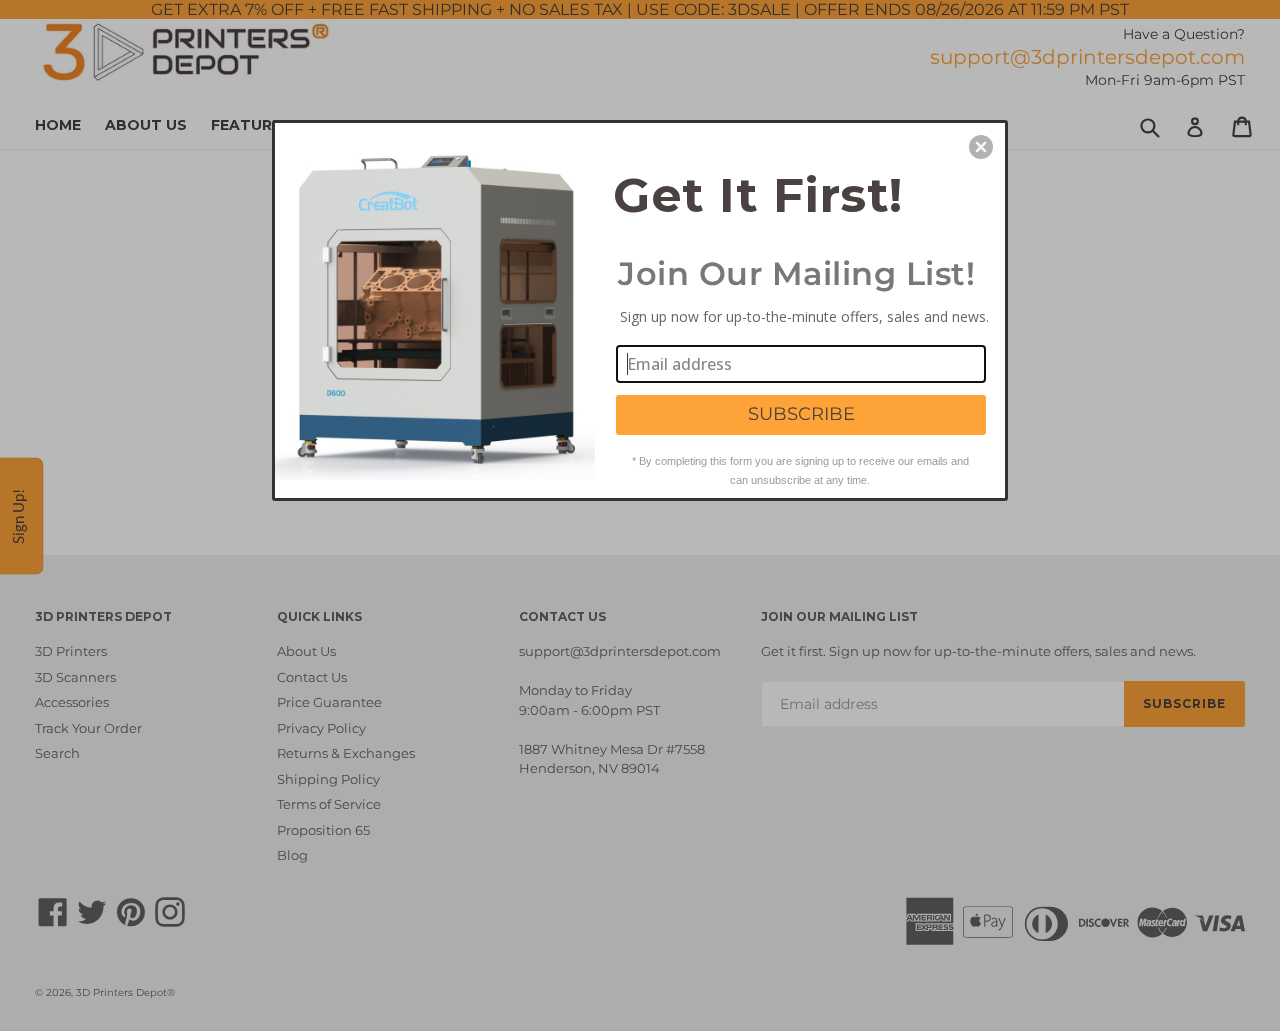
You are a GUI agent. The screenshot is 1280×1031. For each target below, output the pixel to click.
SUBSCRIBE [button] (801, 414)
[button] (981, 147)
